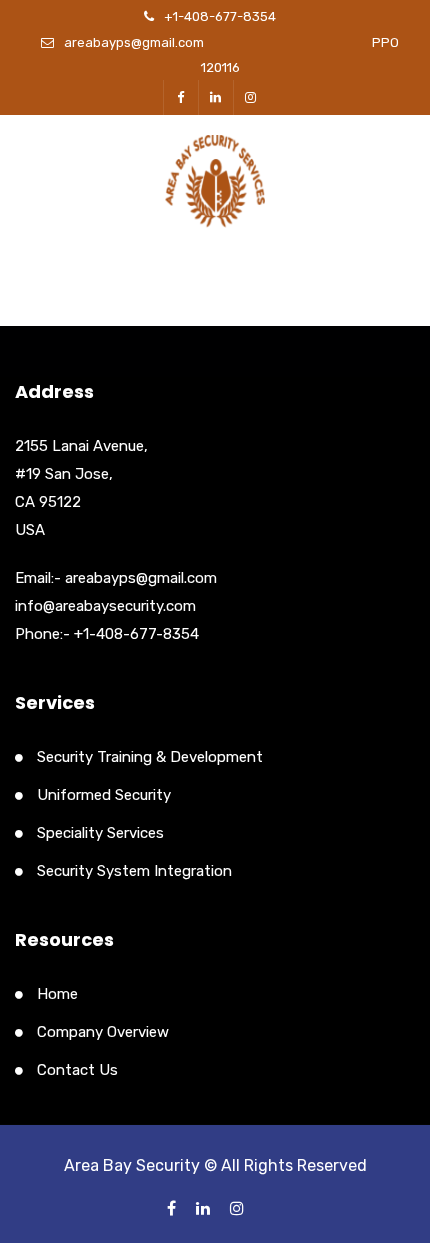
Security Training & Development (150, 757)
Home (57, 994)
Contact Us (77, 1070)
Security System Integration (134, 871)
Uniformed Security (104, 795)
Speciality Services (100, 833)
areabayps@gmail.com (134, 42)
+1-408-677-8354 (220, 16)
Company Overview (103, 1032)
